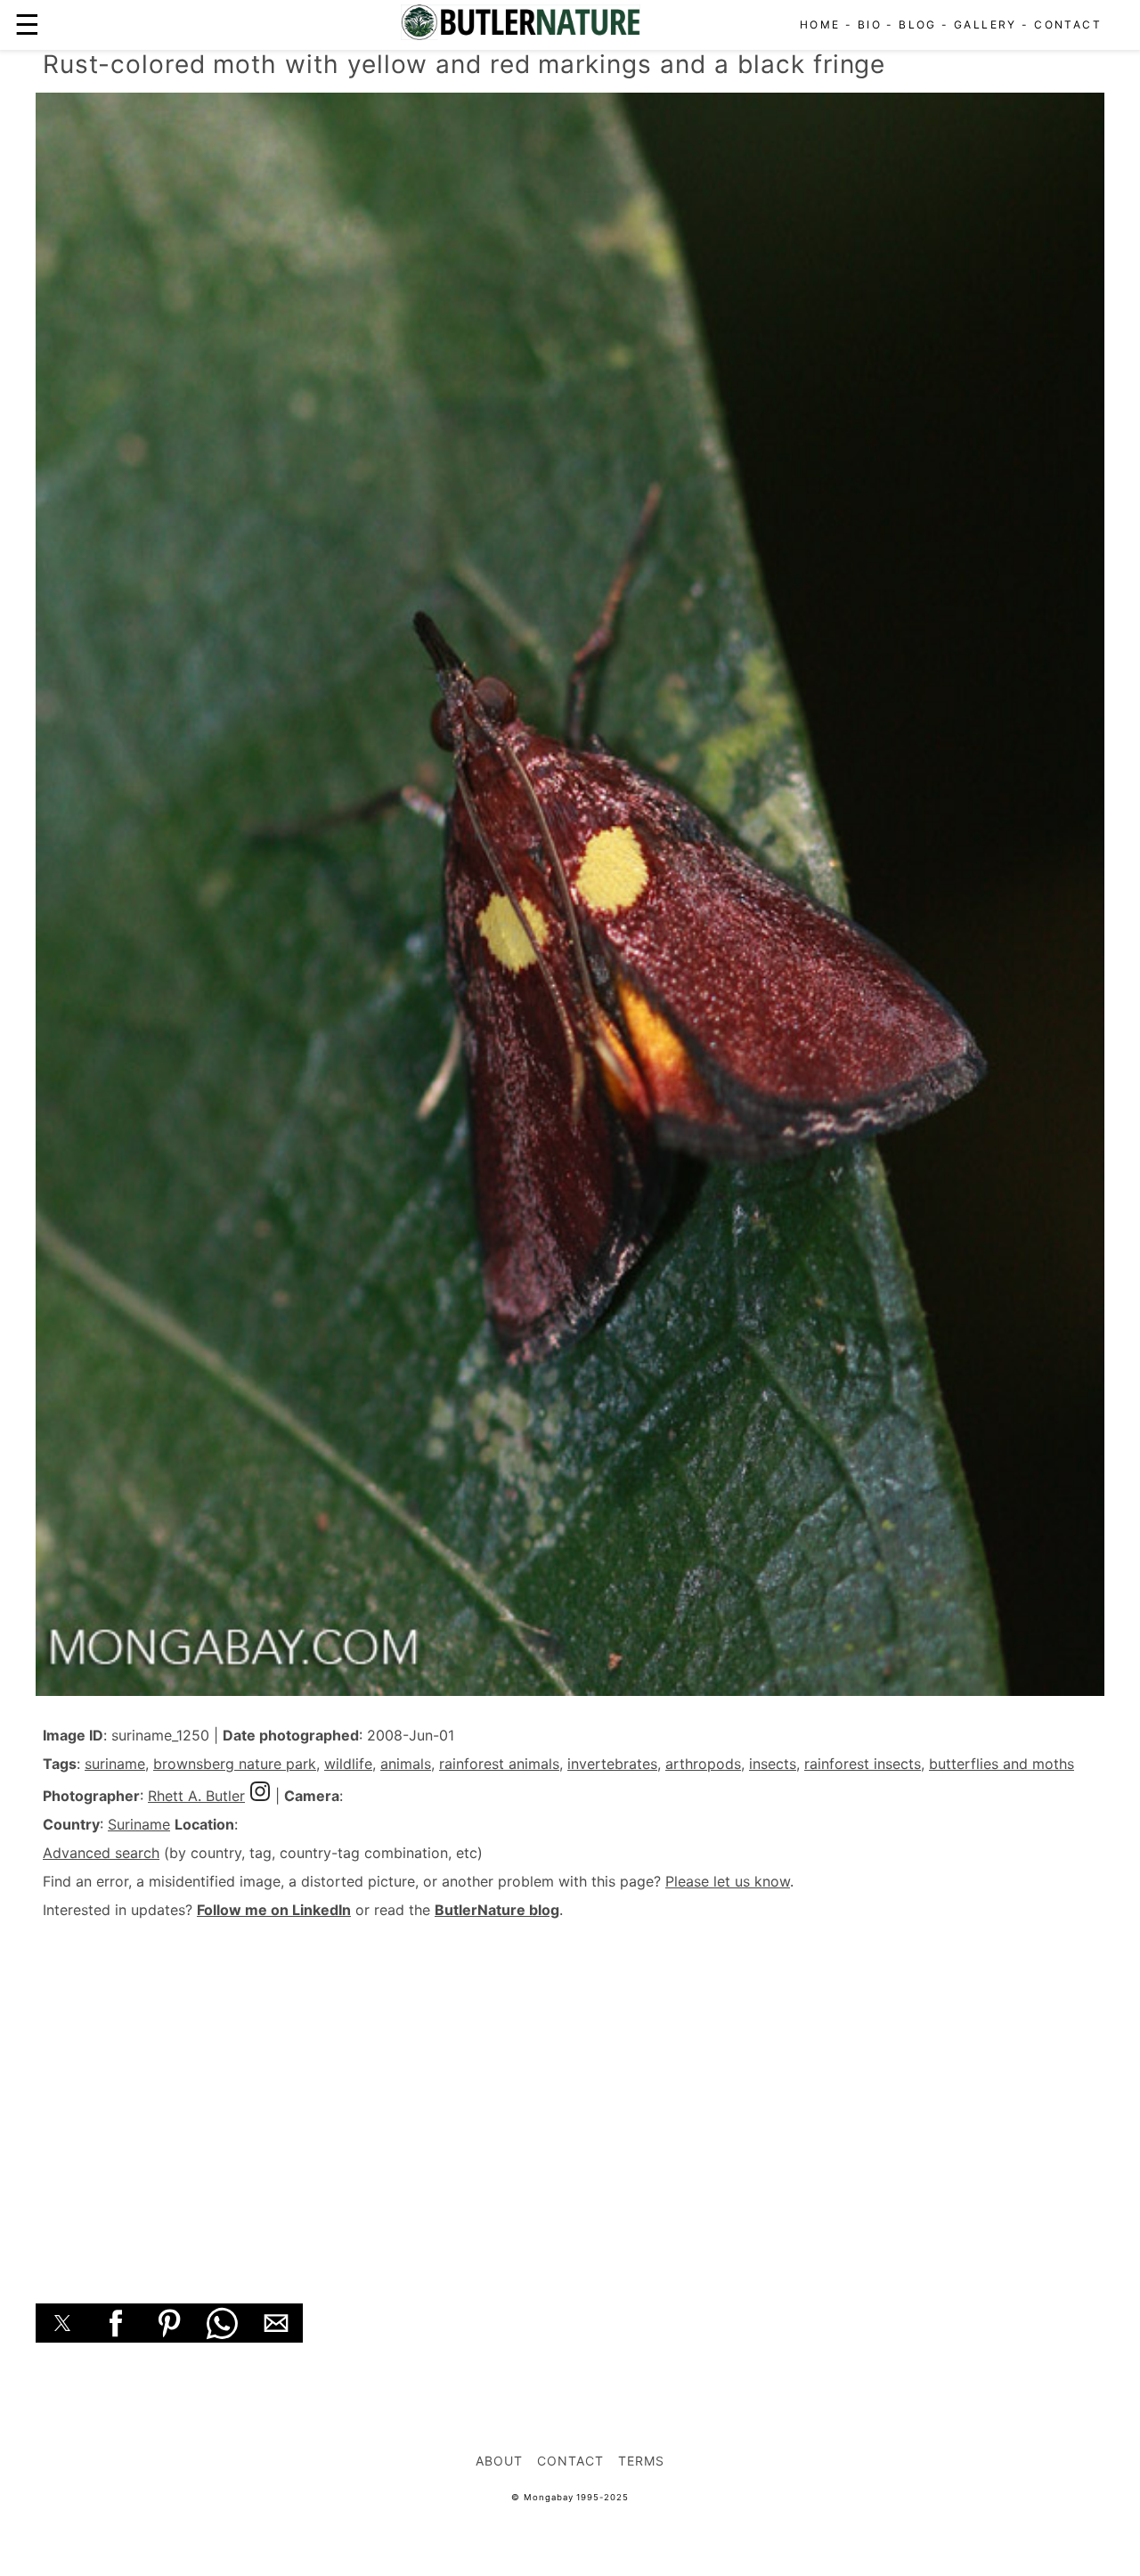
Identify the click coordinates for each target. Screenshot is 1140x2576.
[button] (62, 2323)
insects (773, 1764)
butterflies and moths (1002, 1764)
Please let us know (728, 1881)
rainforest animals (499, 1764)
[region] (570, 2091)
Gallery (985, 24)
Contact (1068, 24)
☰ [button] (27, 24)
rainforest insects (863, 1764)
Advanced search (101, 1853)
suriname (115, 1764)
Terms (641, 2461)
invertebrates (612, 1764)
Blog (918, 24)
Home (820, 24)
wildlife (348, 1764)
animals (406, 1764)
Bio (870, 24)
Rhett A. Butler (196, 1796)
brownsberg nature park (235, 1764)
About (499, 2461)
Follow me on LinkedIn (274, 1910)
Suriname (139, 1824)
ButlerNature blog (497, 1910)
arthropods (703, 1764)
